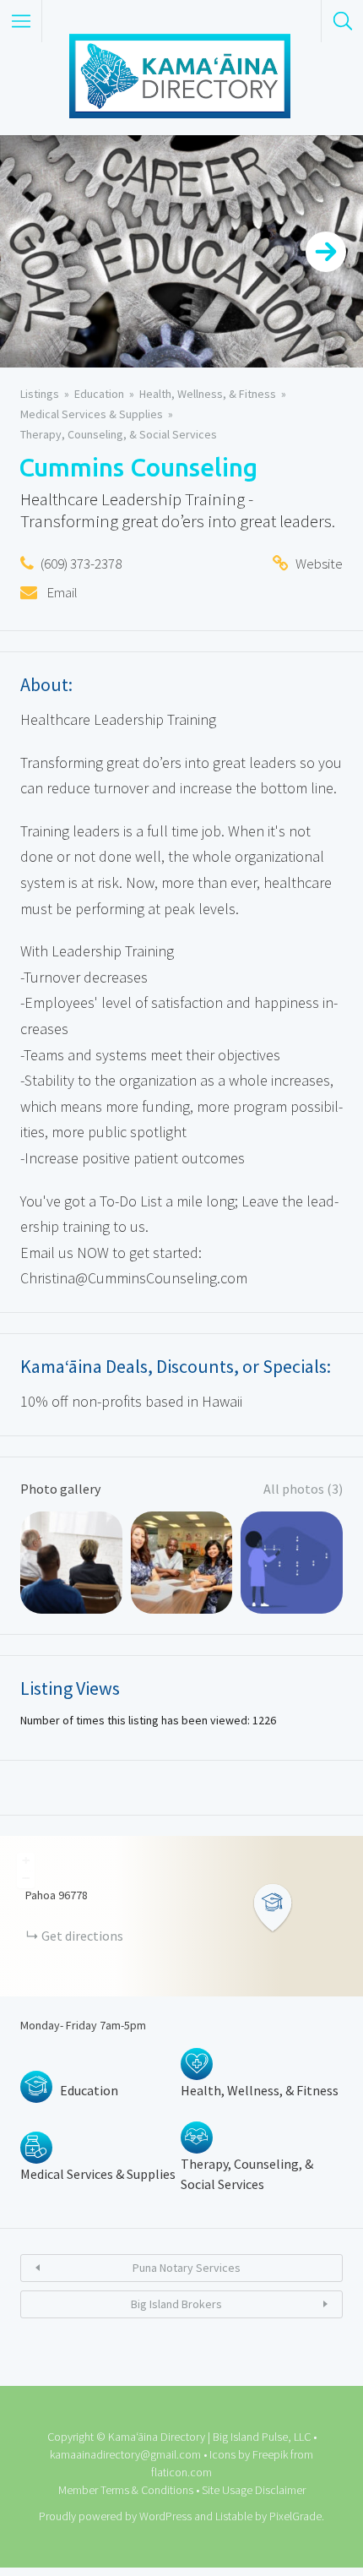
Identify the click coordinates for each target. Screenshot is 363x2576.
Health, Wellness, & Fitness (208, 394)
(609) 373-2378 (81, 564)
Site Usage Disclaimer (254, 2490)
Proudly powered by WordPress (115, 2516)
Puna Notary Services (187, 2268)
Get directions (82, 1936)
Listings (40, 394)
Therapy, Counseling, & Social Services (119, 434)
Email (61, 592)
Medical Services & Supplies (92, 414)
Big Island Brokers (176, 2304)
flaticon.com (181, 2472)
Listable (234, 2516)
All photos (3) (303, 1489)
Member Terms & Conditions (126, 2490)
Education (99, 394)
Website (319, 564)
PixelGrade (295, 2516)
